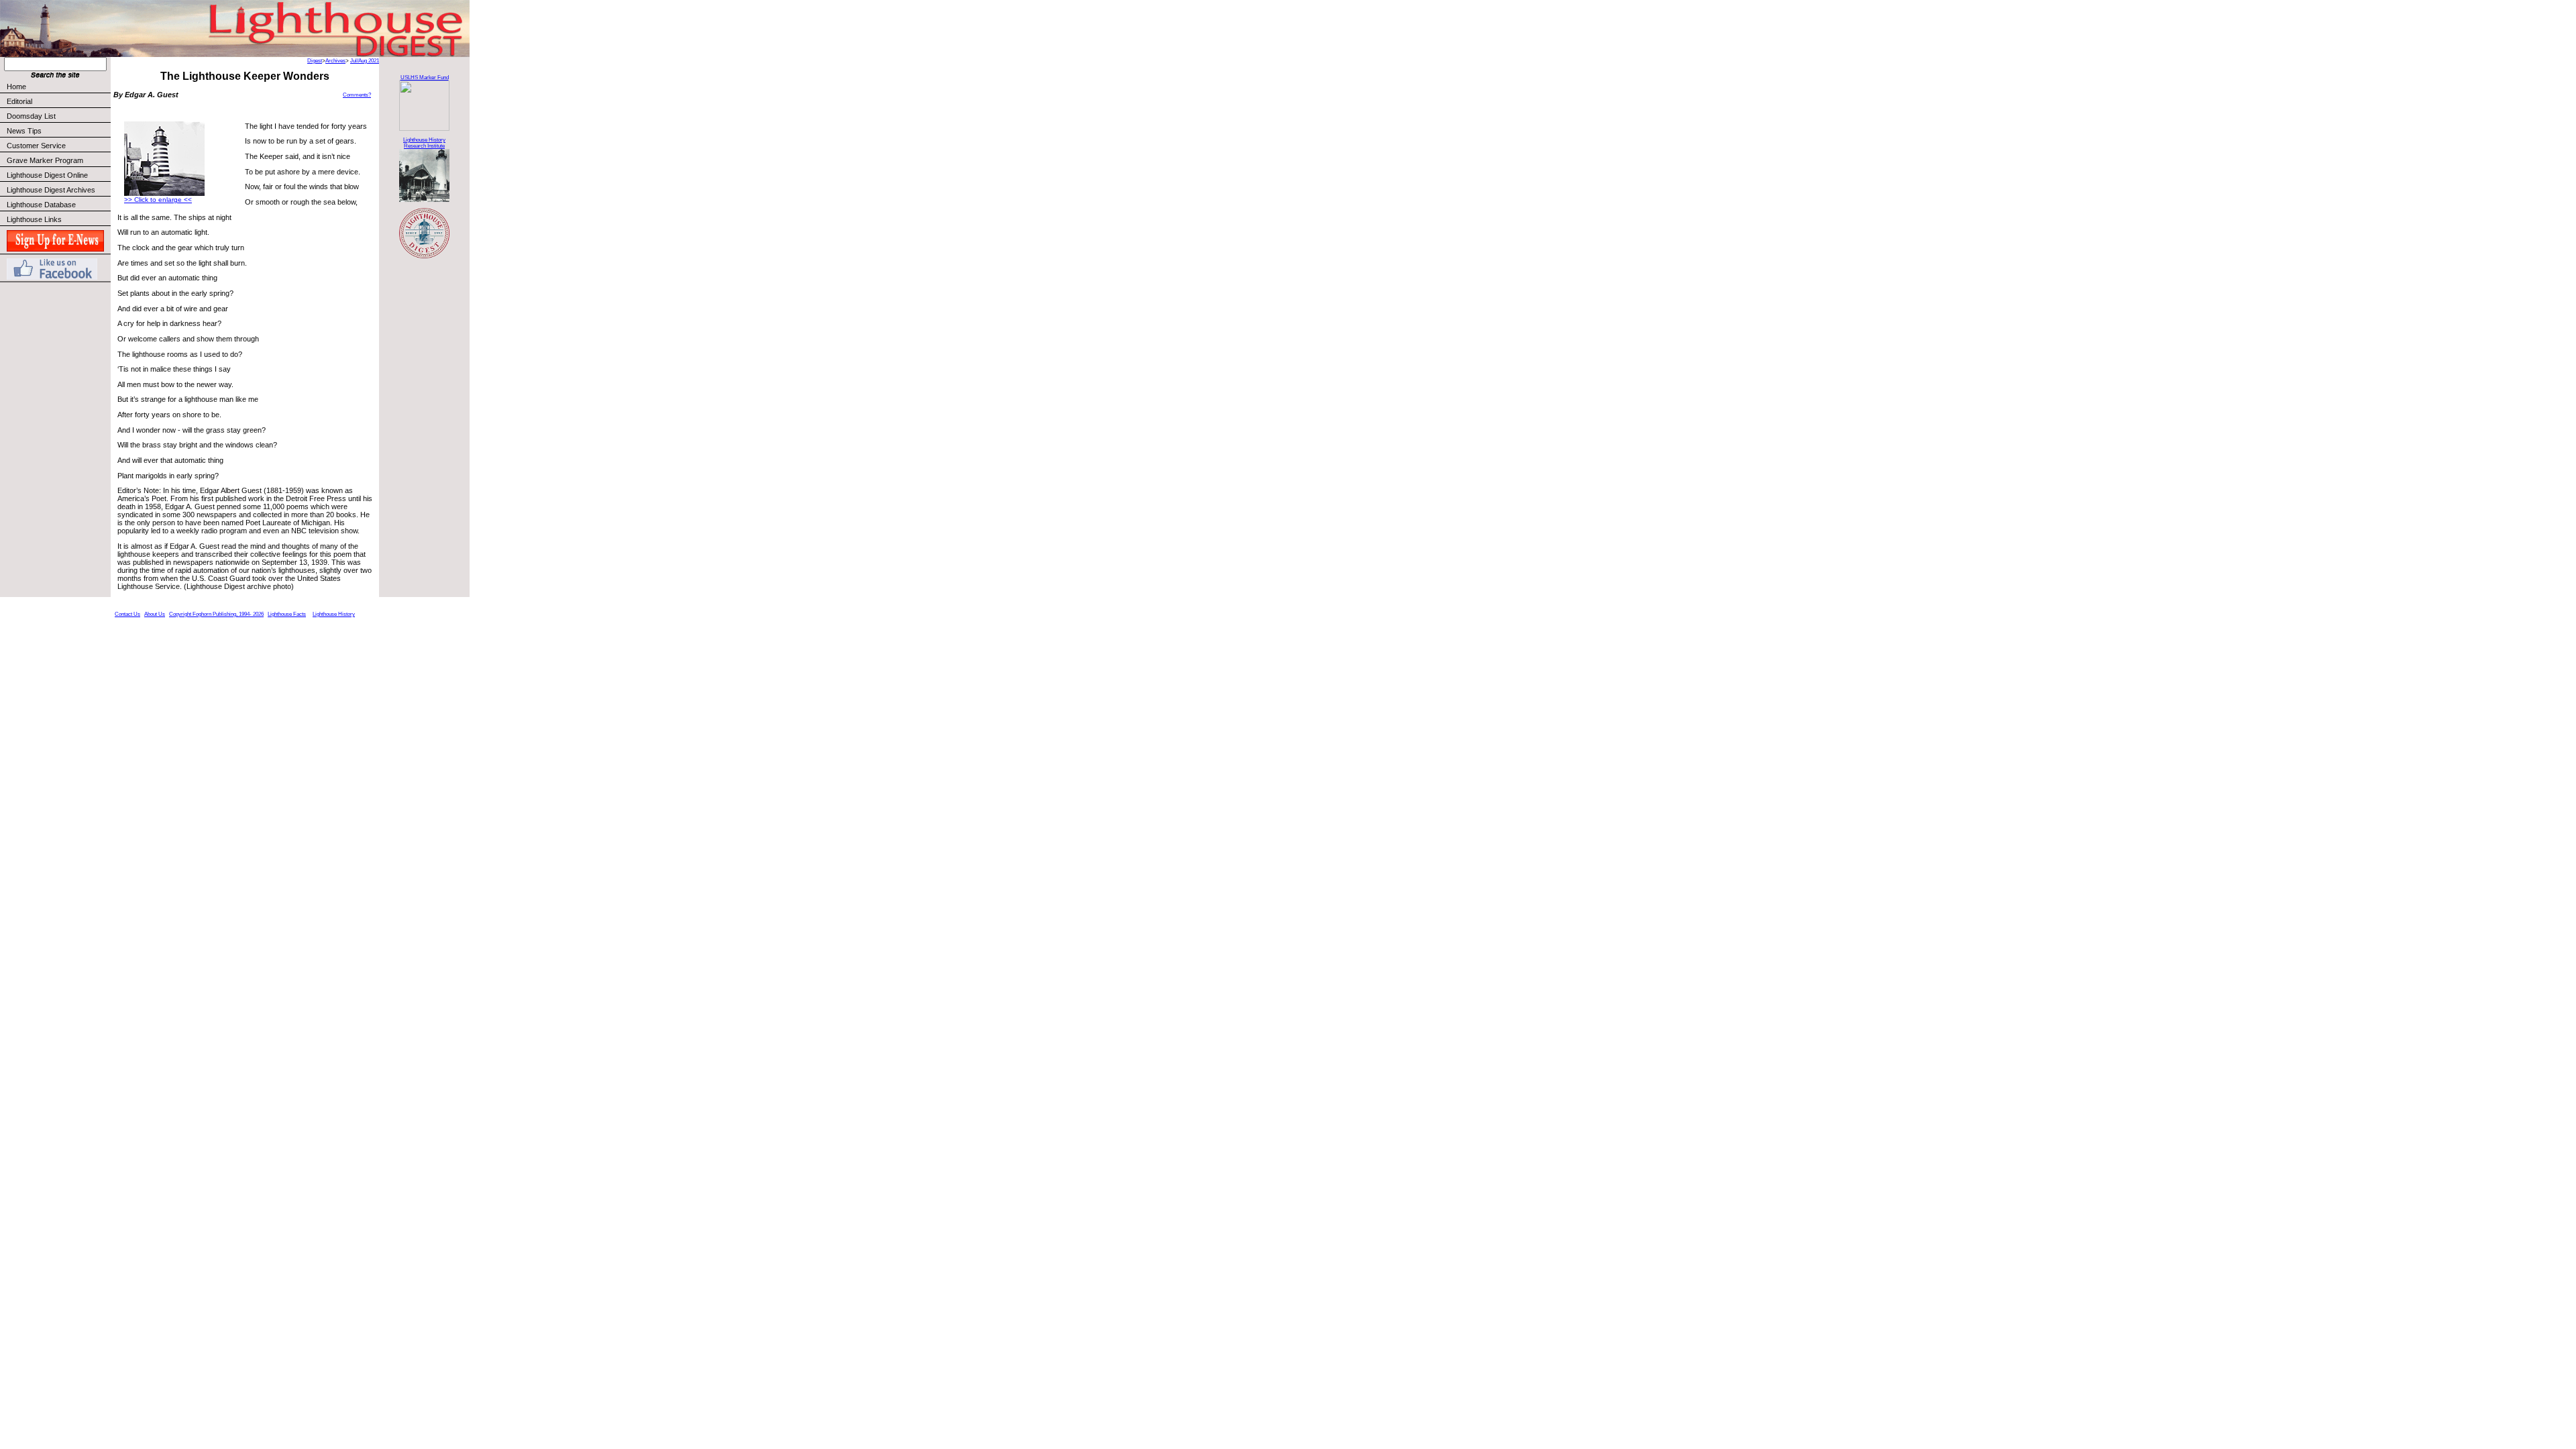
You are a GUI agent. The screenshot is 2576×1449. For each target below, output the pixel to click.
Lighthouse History (334, 614)
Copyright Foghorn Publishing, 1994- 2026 (216, 614)
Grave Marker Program (45, 160)
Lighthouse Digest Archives (51, 190)
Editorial (19, 101)
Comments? (357, 95)
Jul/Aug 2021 (365, 61)
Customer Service (36, 146)
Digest (315, 61)
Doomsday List (31, 116)
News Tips (24, 131)
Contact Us (127, 614)
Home (16, 87)
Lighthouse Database (41, 205)
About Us (155, 614)
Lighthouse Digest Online (47, 175)
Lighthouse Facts (287, 614)
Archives (335, 61)
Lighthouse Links (34, 219)
